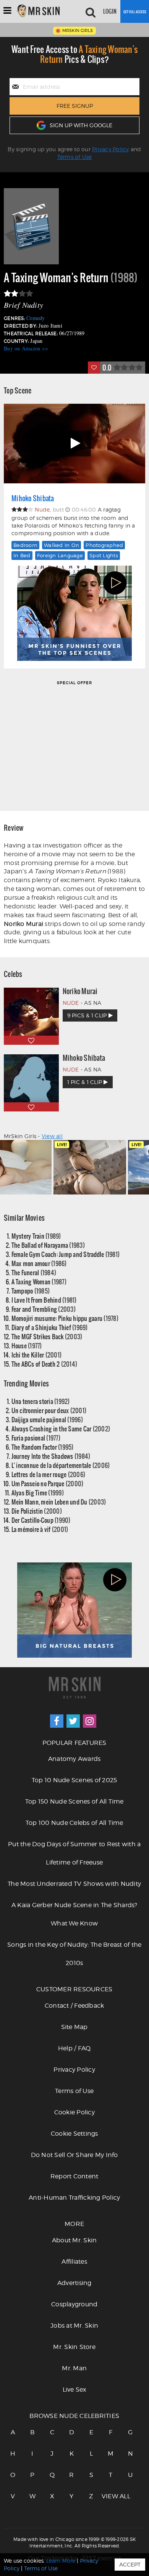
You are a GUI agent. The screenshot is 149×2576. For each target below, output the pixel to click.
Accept (130, 2564)
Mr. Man (74, 2368)
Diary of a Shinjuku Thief (50, 1327)
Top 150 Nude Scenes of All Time (74, 1801)
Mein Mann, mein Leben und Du (59, 1502)
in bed (22, 555)
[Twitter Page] (73, 1721)
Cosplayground (74, 2304)
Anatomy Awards (74, 1759)
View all (52, 1136)
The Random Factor (43, 1447)
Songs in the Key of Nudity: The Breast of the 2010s (74, 1954)
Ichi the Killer (37, 1355)
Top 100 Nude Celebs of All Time (74, 1823)
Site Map (74, 2027)
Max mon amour (39, 1263)
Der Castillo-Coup (41, 1520)
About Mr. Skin (74, 2240)
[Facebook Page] (57, 1721)
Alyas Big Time (38, 1493)
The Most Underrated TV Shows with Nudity (74, 1884)
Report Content (74, 2176)
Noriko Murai (80, 991)
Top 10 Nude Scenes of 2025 (74, 1780)
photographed (104, 545)
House (27, 1346)
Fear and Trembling (44, 1309)
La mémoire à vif (40, 1529)
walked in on (62, 545)
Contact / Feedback (74, 2006)
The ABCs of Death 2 (45, 1364)
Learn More (61, 2561)
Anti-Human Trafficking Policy (74, 2198)
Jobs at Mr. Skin (74, 2326)
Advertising (74, 2283)
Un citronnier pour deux (49, 1410)
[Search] (91, 11)
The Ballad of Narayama (48, 1245)
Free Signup (75, 106)
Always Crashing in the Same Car (61, 1429)
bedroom (25, 545)
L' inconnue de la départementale (61, 1465)
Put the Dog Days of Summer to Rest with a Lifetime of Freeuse (74, 1853)
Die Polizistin (37, 1511)
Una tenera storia (41, 1401)
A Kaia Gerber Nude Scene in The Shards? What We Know (74, 1914)
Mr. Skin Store (74, 2347)
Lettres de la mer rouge (49, 1474)
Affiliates (74, 2262)
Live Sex (74, 2390)
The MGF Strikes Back (47, 1336)
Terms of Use (75, 157)
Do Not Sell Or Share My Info (74, 2155)
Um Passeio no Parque (48, 1483)
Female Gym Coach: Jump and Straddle (66, 1254)
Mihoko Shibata (33, 498)
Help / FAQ (74, 2048)
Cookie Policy (74, 2112)
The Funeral (34, 1272)
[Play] (74, 444)
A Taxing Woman (39, 1282)
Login (110, 11)
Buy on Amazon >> (26, 348)
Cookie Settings (74, 2134)
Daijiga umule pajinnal (47, 1419)
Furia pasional (36, 1438)
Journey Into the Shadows (51, 1456)
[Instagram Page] (90, 1721)
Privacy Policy (111, 149)
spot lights (104, 555)
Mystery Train (36, 1236)
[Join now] (135, 11)
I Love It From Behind (44, 1300)
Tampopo (31, 1291)
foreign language (60, 555)
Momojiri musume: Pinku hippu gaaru (65, 1318)
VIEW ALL (111, 2496)
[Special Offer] (74, 745)
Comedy (36, 318)
